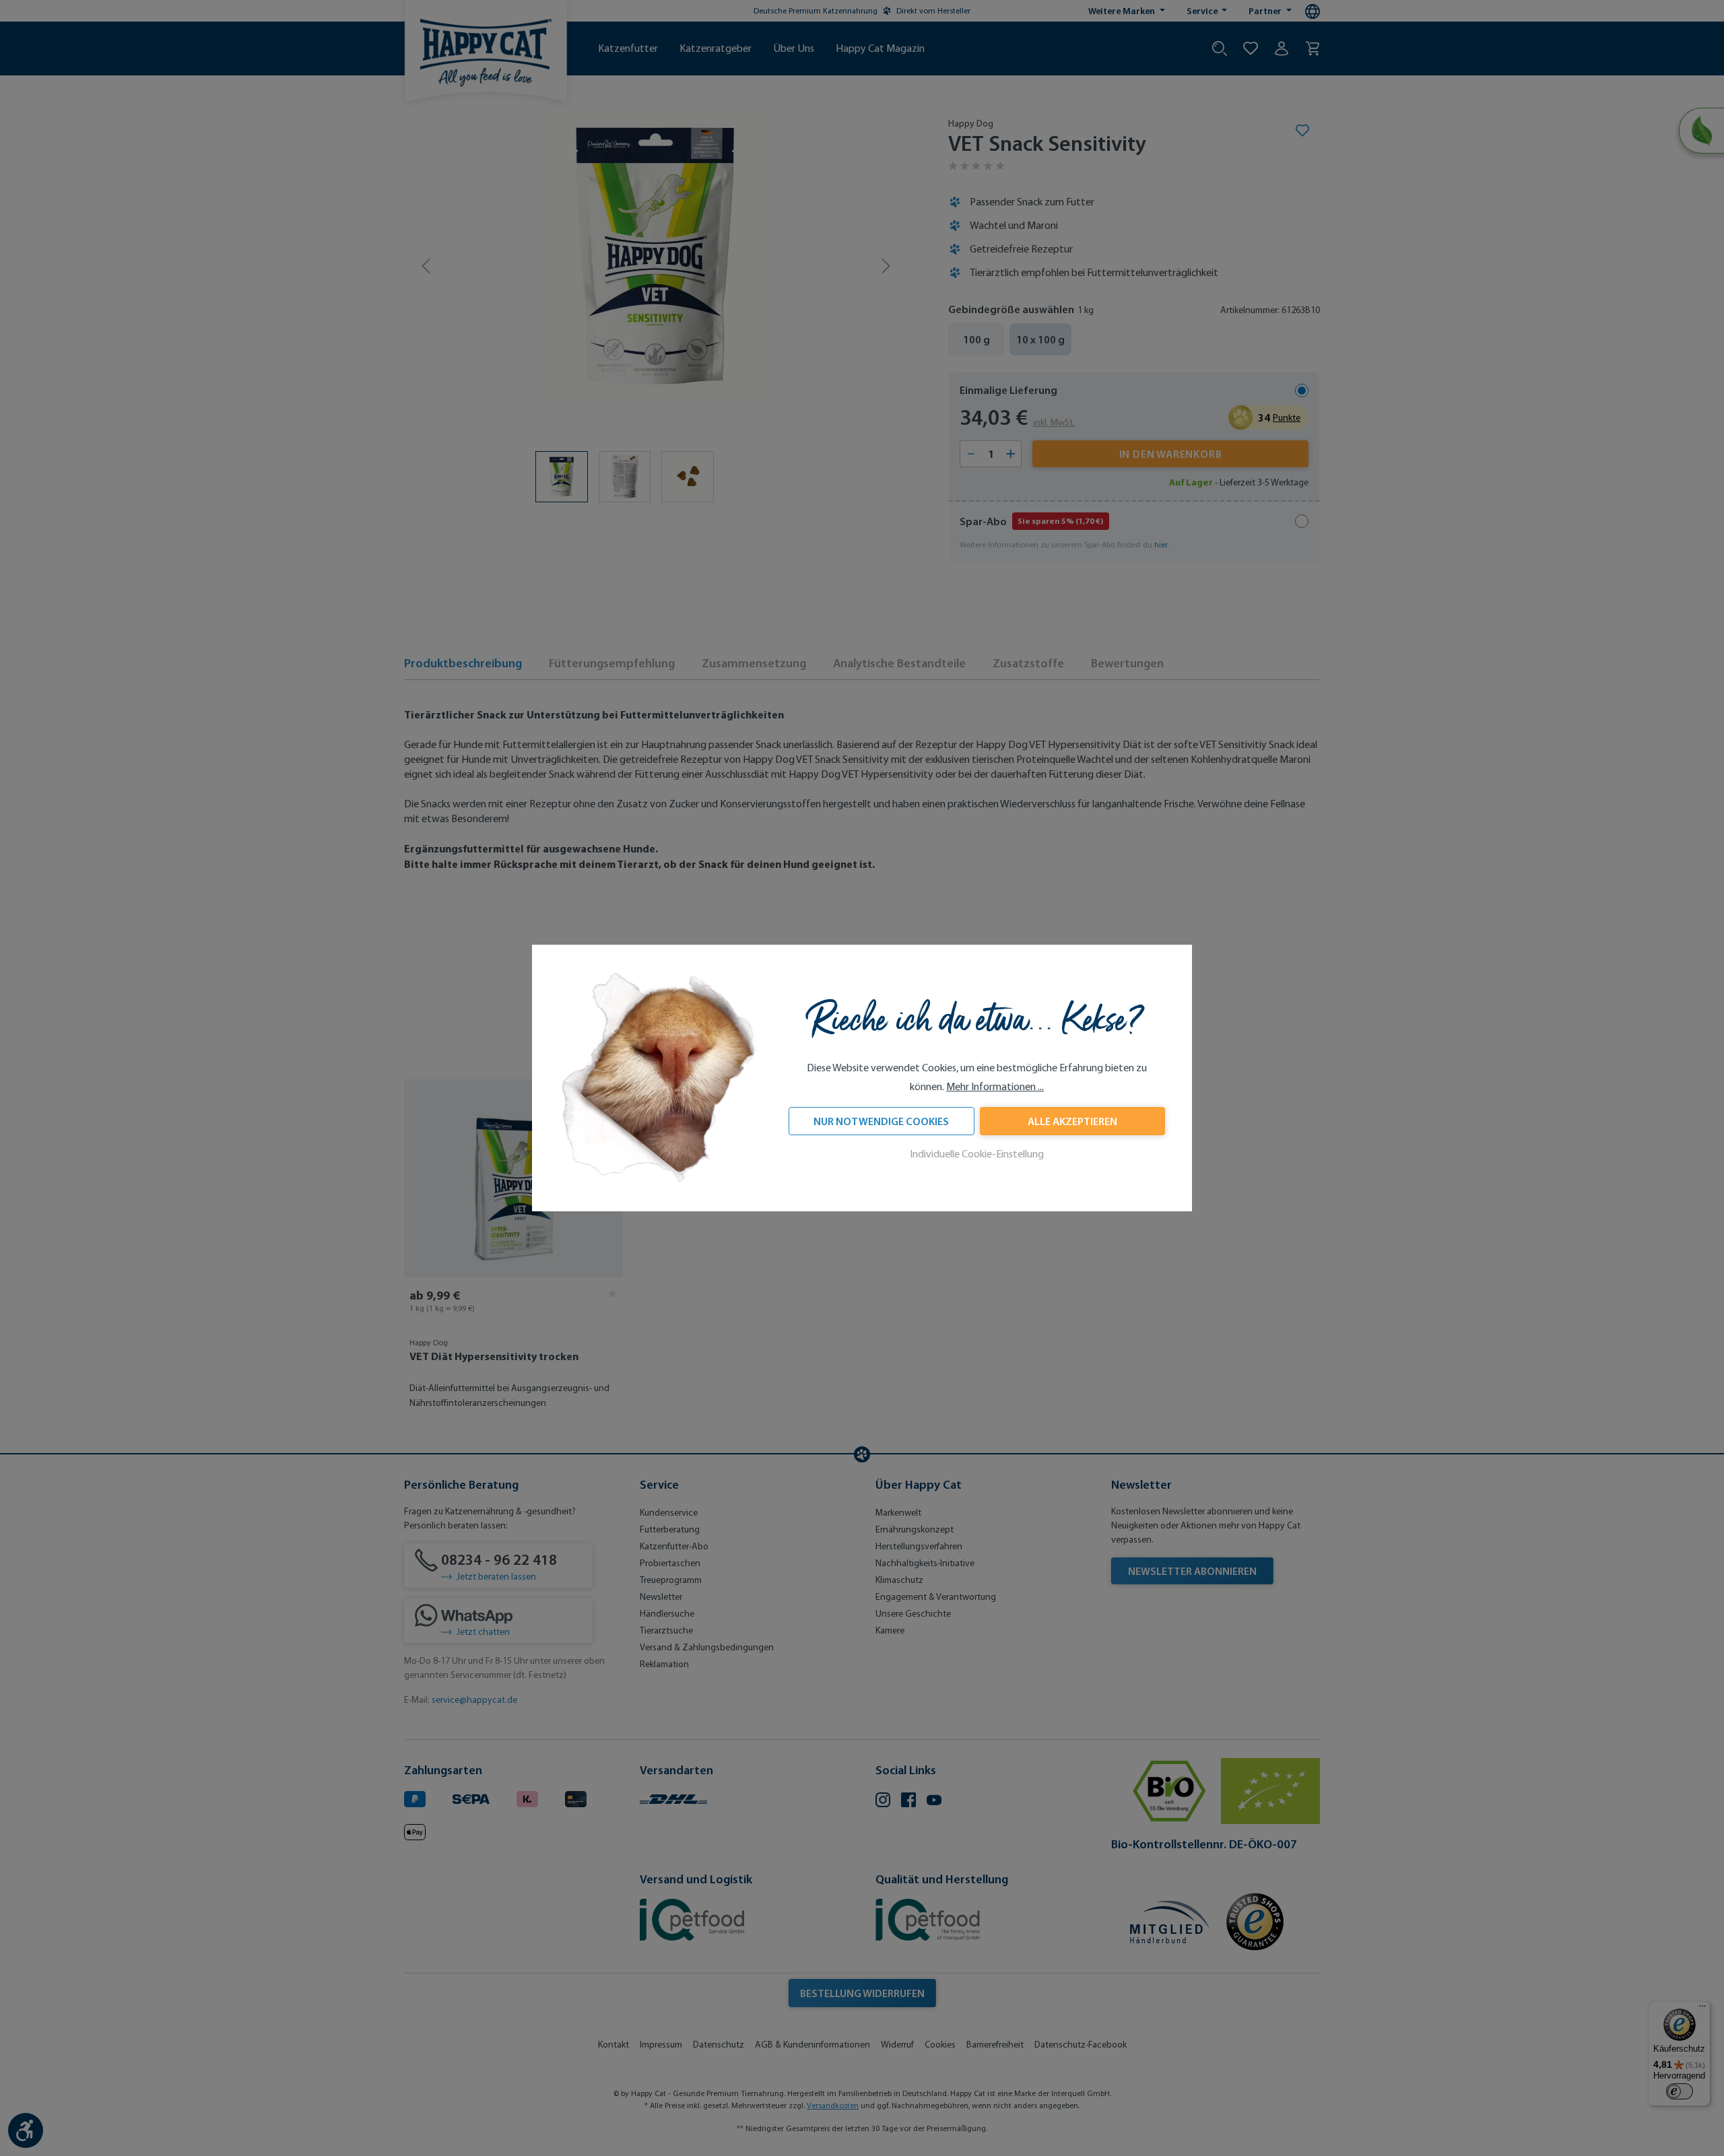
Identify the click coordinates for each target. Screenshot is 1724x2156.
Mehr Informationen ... (995, 1086)
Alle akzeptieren (1072, 1121)
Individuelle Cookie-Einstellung (977, 1154)
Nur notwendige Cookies (881, 1121)
